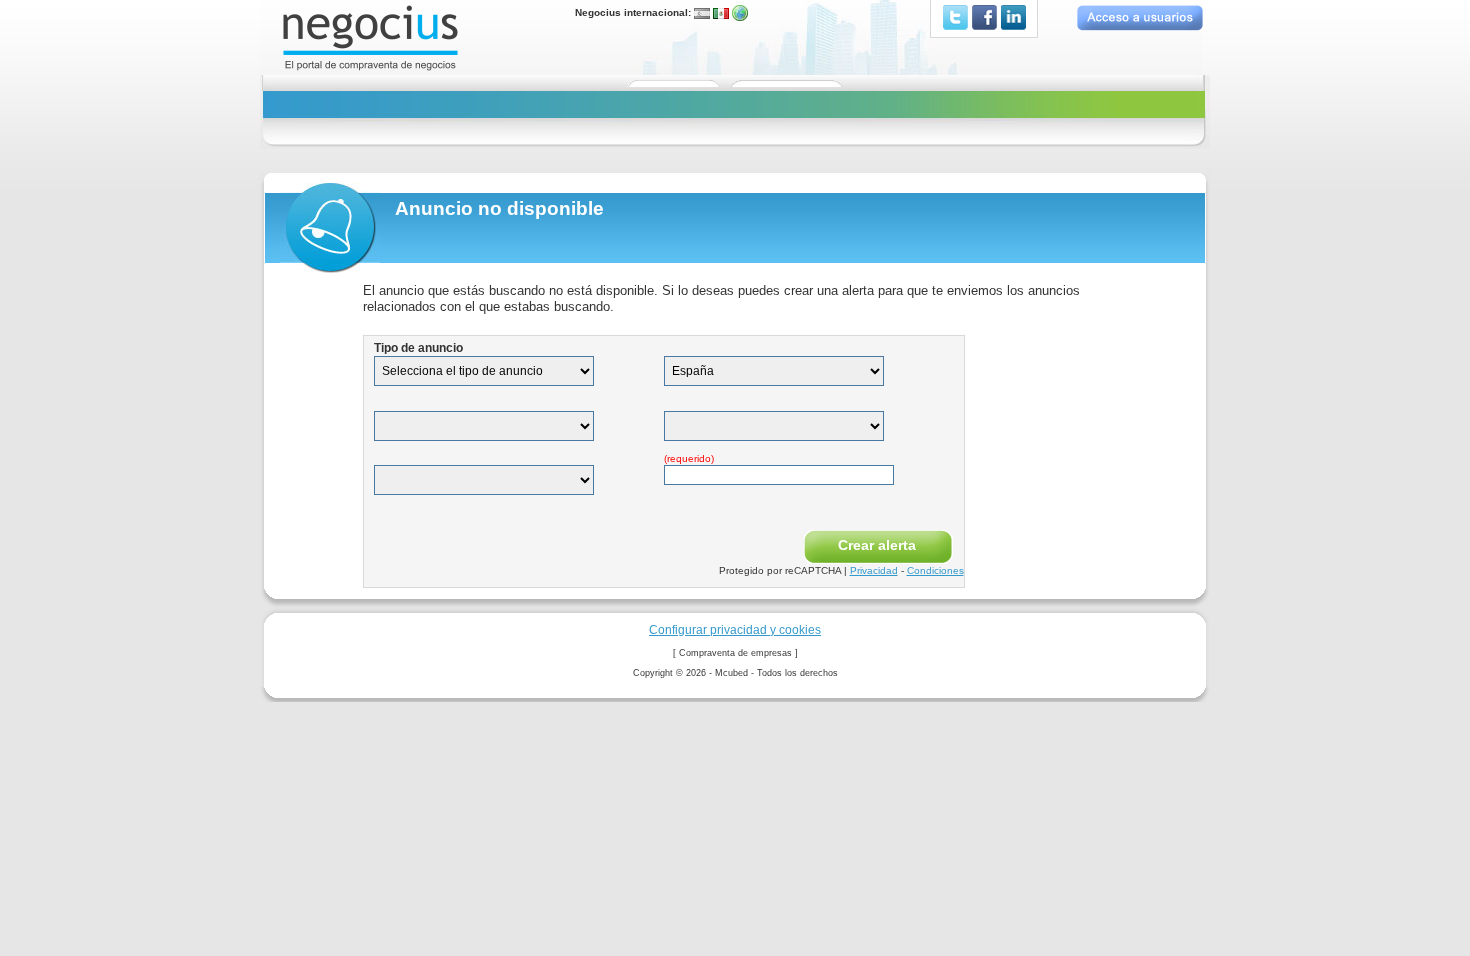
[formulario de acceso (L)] (1139, 17)
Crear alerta (877, 545)
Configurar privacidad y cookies (735, 629)
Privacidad (874, 570)
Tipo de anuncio (418, 348)
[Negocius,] (370, 36)
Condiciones (935, 570)
